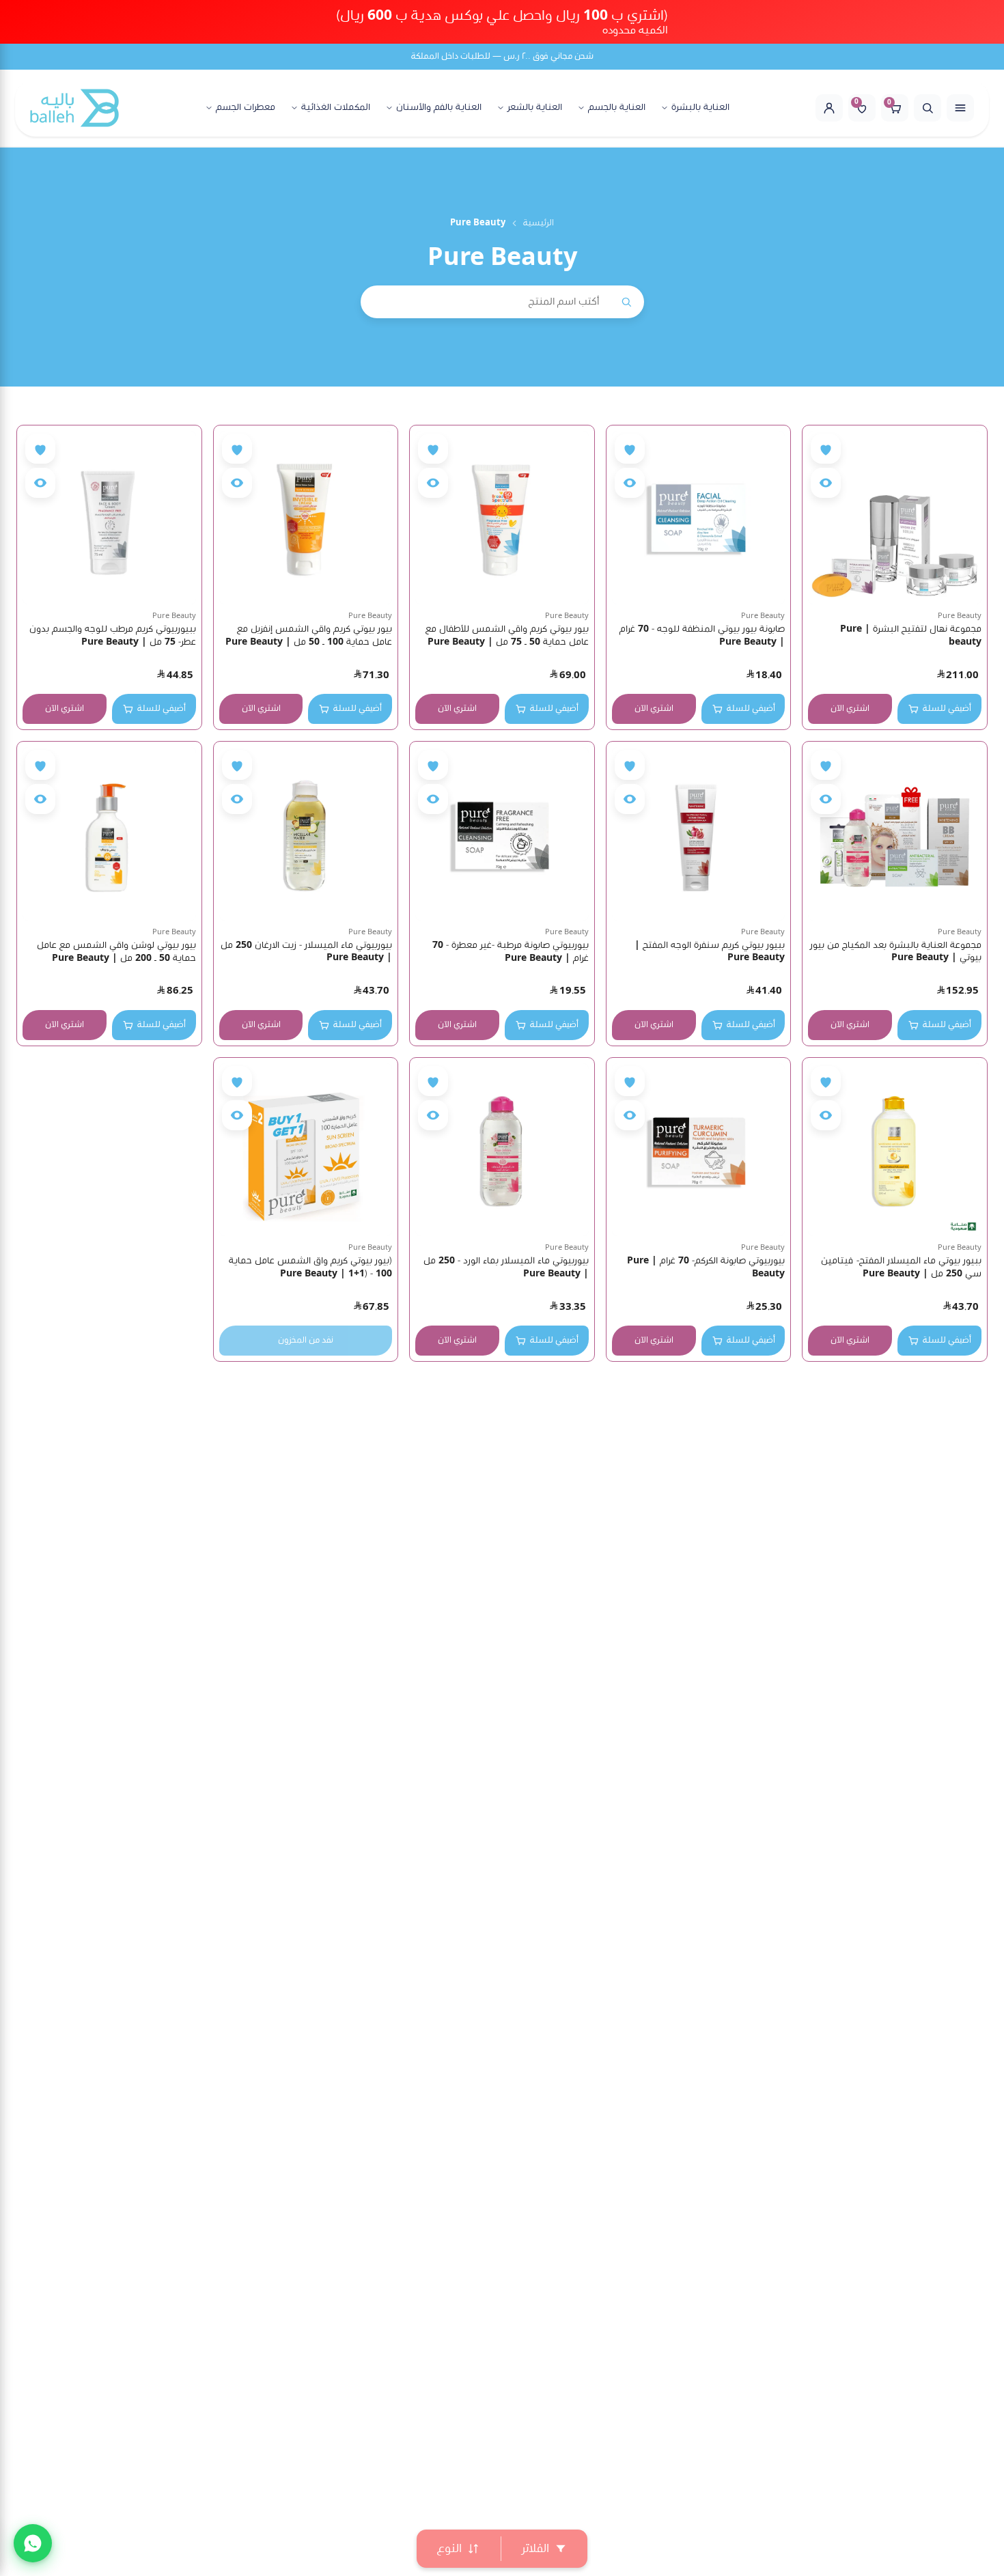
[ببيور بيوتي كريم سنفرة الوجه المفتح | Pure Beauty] (699, 834)
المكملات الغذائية (336, 108)
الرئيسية (539, 223)
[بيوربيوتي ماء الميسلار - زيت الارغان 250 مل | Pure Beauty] (306, 834)
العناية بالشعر (535, 108)
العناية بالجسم (617, 108)
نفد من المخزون (306, 1340)
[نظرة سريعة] (826, 483)
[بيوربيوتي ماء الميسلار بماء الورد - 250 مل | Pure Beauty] (502, 1150)
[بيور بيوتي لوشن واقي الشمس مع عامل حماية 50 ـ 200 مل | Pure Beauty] (109, 834)
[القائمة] (960, 108)
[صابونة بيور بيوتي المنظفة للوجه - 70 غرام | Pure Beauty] (699, 518)
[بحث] (928, 108)
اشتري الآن (850, 709)
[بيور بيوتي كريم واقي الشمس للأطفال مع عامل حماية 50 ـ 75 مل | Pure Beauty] (502, 518)
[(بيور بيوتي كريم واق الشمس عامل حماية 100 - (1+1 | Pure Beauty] (306, 1150)
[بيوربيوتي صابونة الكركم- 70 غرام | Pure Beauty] (699, 1150)
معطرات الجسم (246, 108)
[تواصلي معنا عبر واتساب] (33, 2543)
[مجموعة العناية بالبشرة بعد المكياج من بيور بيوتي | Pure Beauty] (895, 834)
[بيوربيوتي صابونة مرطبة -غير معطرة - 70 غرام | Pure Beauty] (502, 834)
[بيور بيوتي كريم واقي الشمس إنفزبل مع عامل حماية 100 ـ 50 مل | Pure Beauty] (306, 518)
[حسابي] (829, 108)
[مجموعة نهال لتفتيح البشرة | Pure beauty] (895, 518)
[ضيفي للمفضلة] (826, 449)
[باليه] (74, 108)
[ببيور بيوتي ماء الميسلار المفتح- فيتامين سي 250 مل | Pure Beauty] (895, 1150)
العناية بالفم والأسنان (439, 108)
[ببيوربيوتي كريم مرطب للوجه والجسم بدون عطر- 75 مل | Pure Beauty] (109, 518)
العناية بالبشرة (700, 108)
